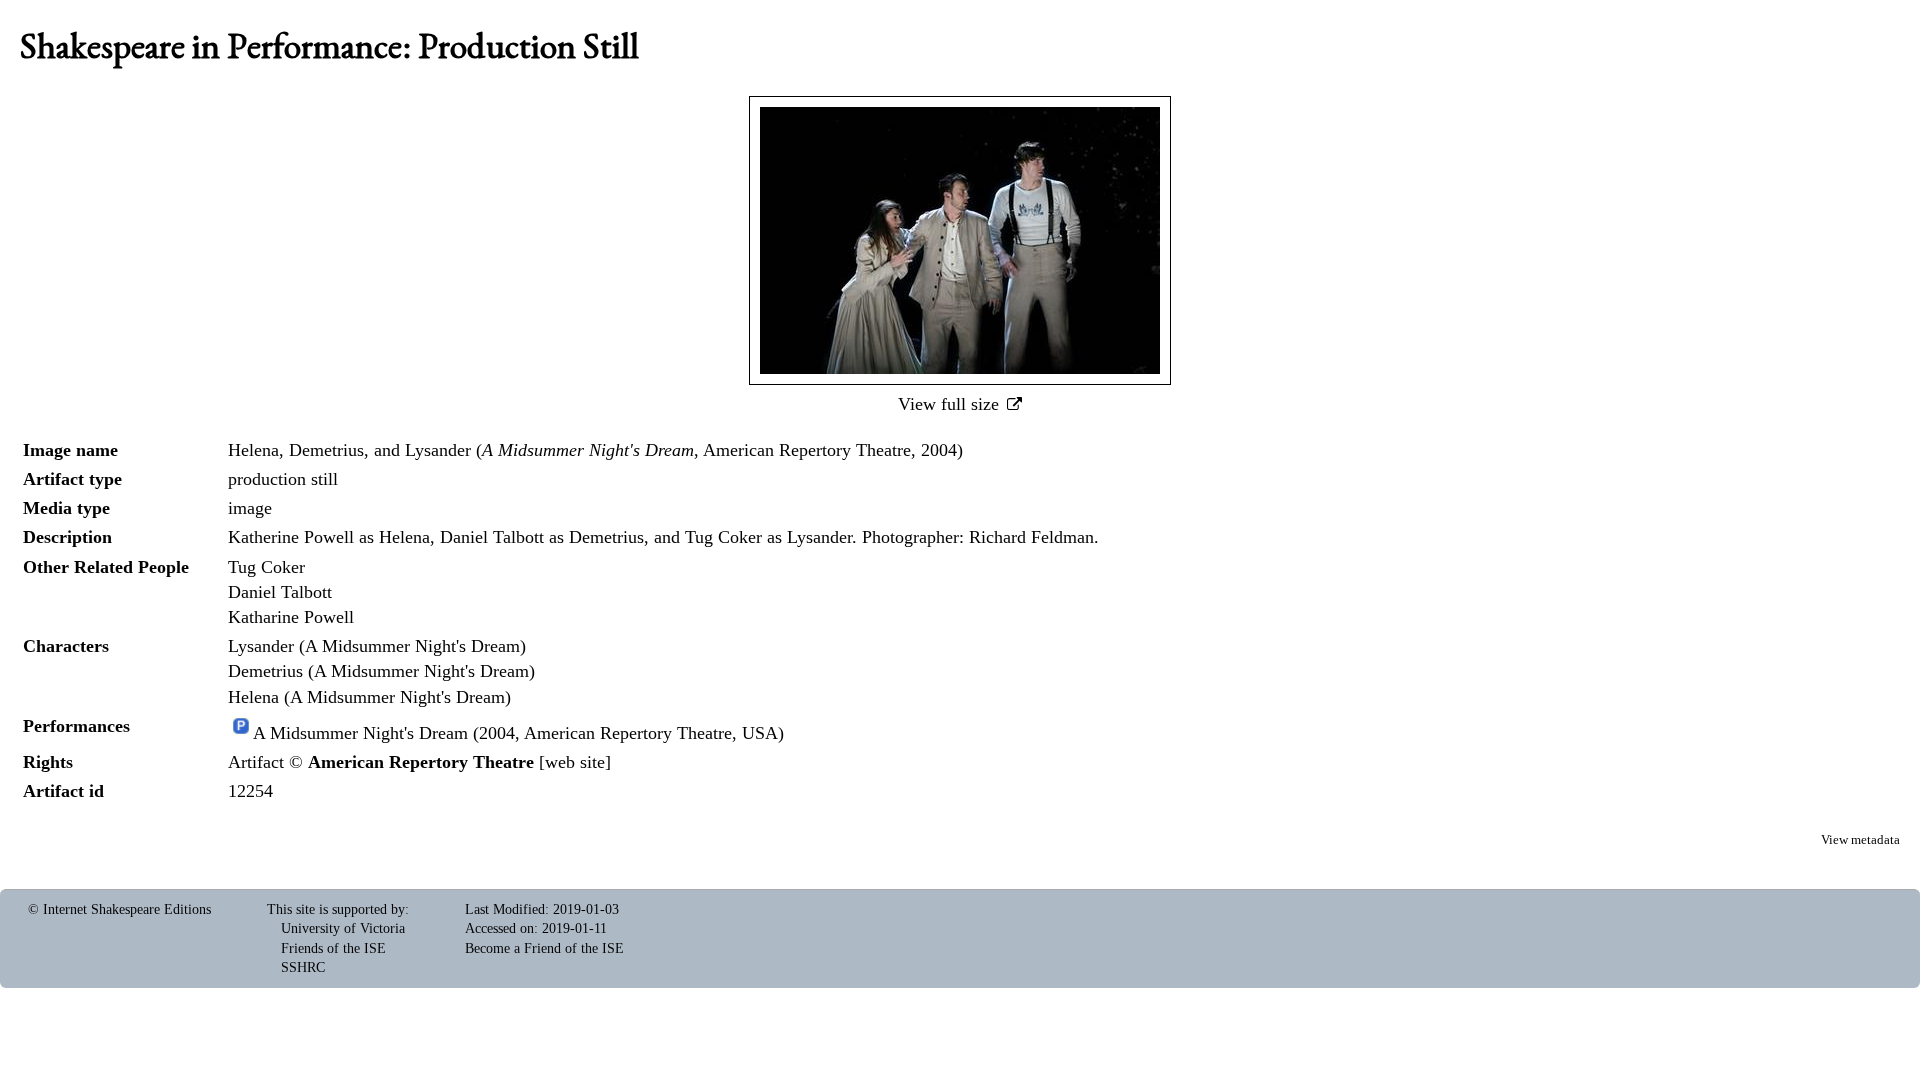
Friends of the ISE (333, 948)
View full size (951, 404)
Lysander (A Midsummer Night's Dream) (377, 646)
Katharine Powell (291, 617)
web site (575, 762)
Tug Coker (266, 567)
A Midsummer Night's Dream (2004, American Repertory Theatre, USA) (518, 733)
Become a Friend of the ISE (544, 948)
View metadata (1860, 840)
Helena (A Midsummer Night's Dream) (369, 697)
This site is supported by (336, 909)
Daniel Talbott (280, 592)
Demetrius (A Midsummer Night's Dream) (381, 671)
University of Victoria (343, 928)
